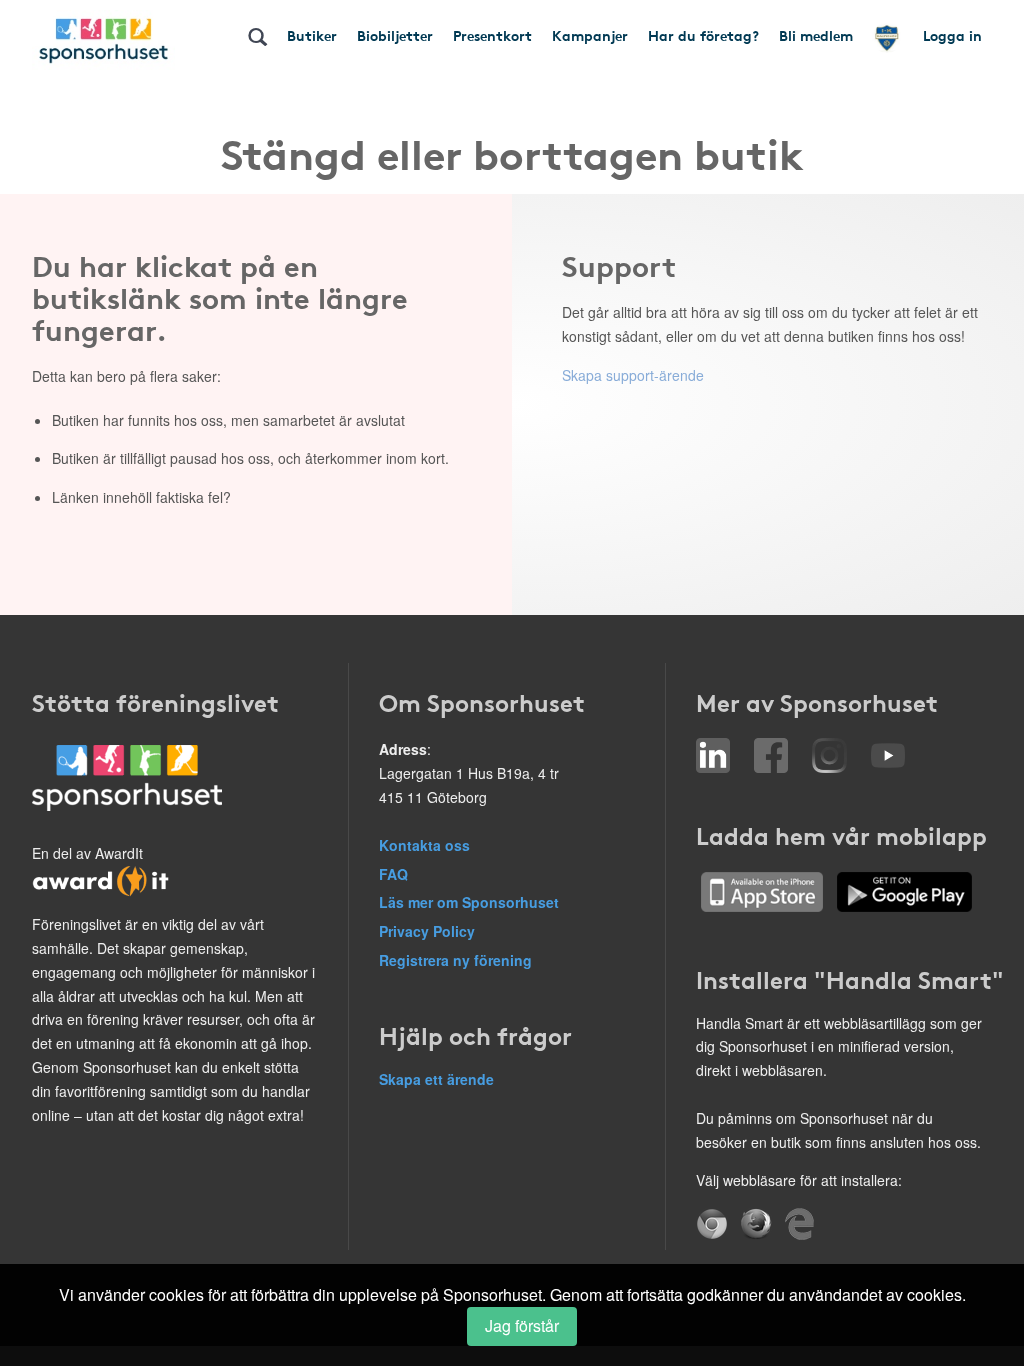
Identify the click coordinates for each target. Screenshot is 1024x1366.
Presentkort (492, 35)
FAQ (393, 874)
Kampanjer (590, 35)
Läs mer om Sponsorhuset (469, 902)
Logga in (952, 35)
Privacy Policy (427, 931)
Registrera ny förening (455, 960)
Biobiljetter (395, 35)
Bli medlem (816, 35)
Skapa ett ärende (436, 1079)
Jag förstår (522, 1325)
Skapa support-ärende (633, 375)
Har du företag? (703, 35)
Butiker (312, 35)
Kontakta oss (424, 845)
